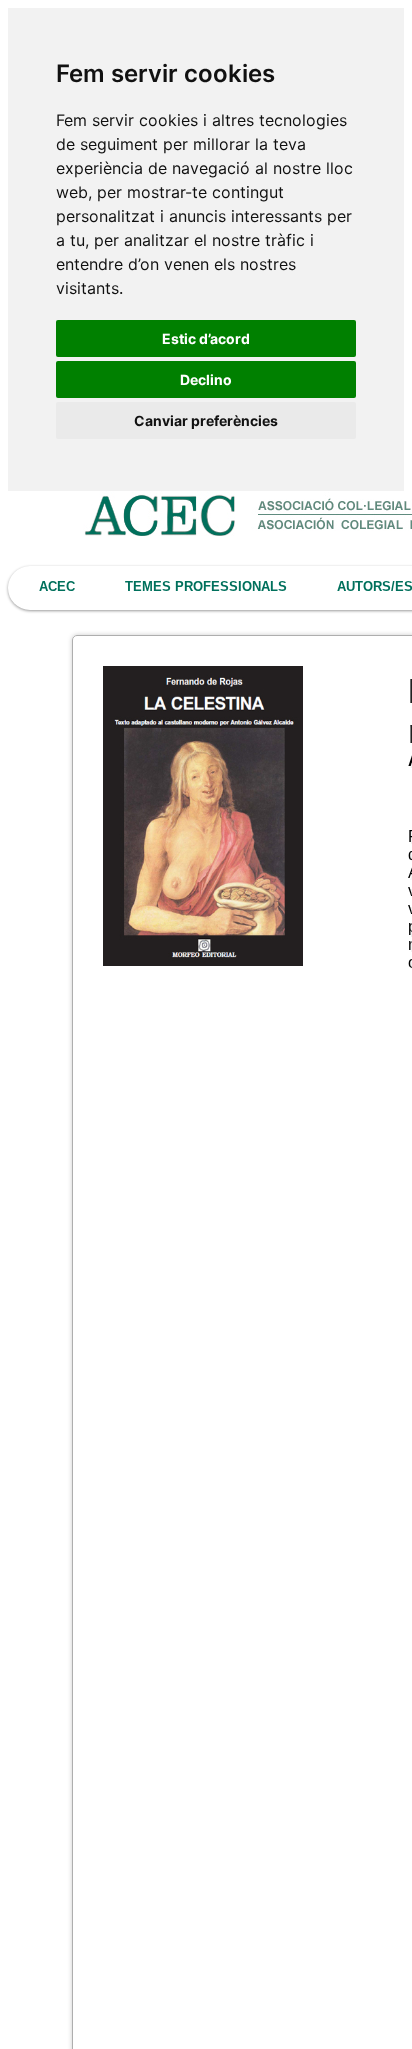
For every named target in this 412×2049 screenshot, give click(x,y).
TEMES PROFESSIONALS (206, 586)
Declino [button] (206, 379)
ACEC (57, 586)
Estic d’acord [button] (206, 338)
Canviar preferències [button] (206, 420)
